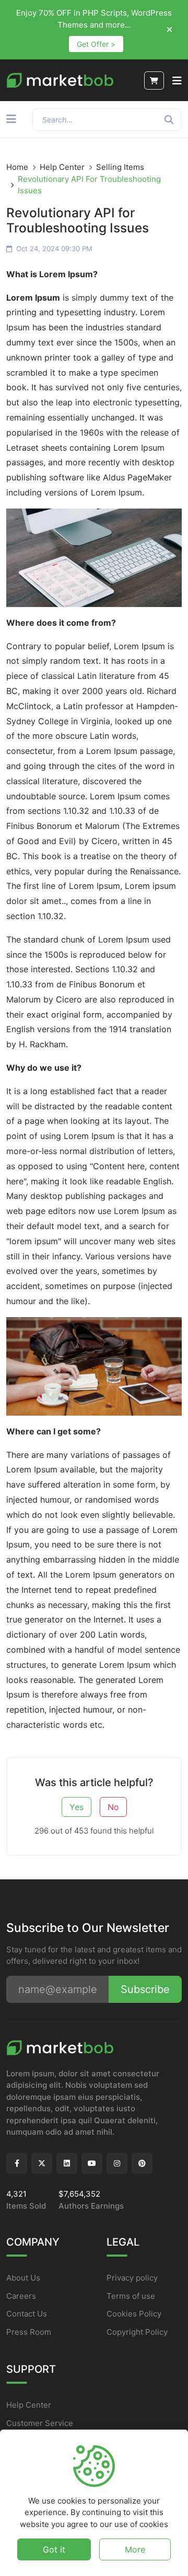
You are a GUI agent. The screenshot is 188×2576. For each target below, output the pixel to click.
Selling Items (120, 167)
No (113, 1807)
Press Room (29, 2332)
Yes (77, 1807)
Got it (54, 2549)
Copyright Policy (137, 2332)
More (135, 2549)
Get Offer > (96, 44)
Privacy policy (132, 2278)
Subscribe (145, 1989)
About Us (23, 2278)
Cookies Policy (134, 2314)
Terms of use (131, 2296)
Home (17, 167)
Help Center (62, 167)
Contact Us (27, 2314)
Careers (21, 2296)
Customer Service (40, 2423)
